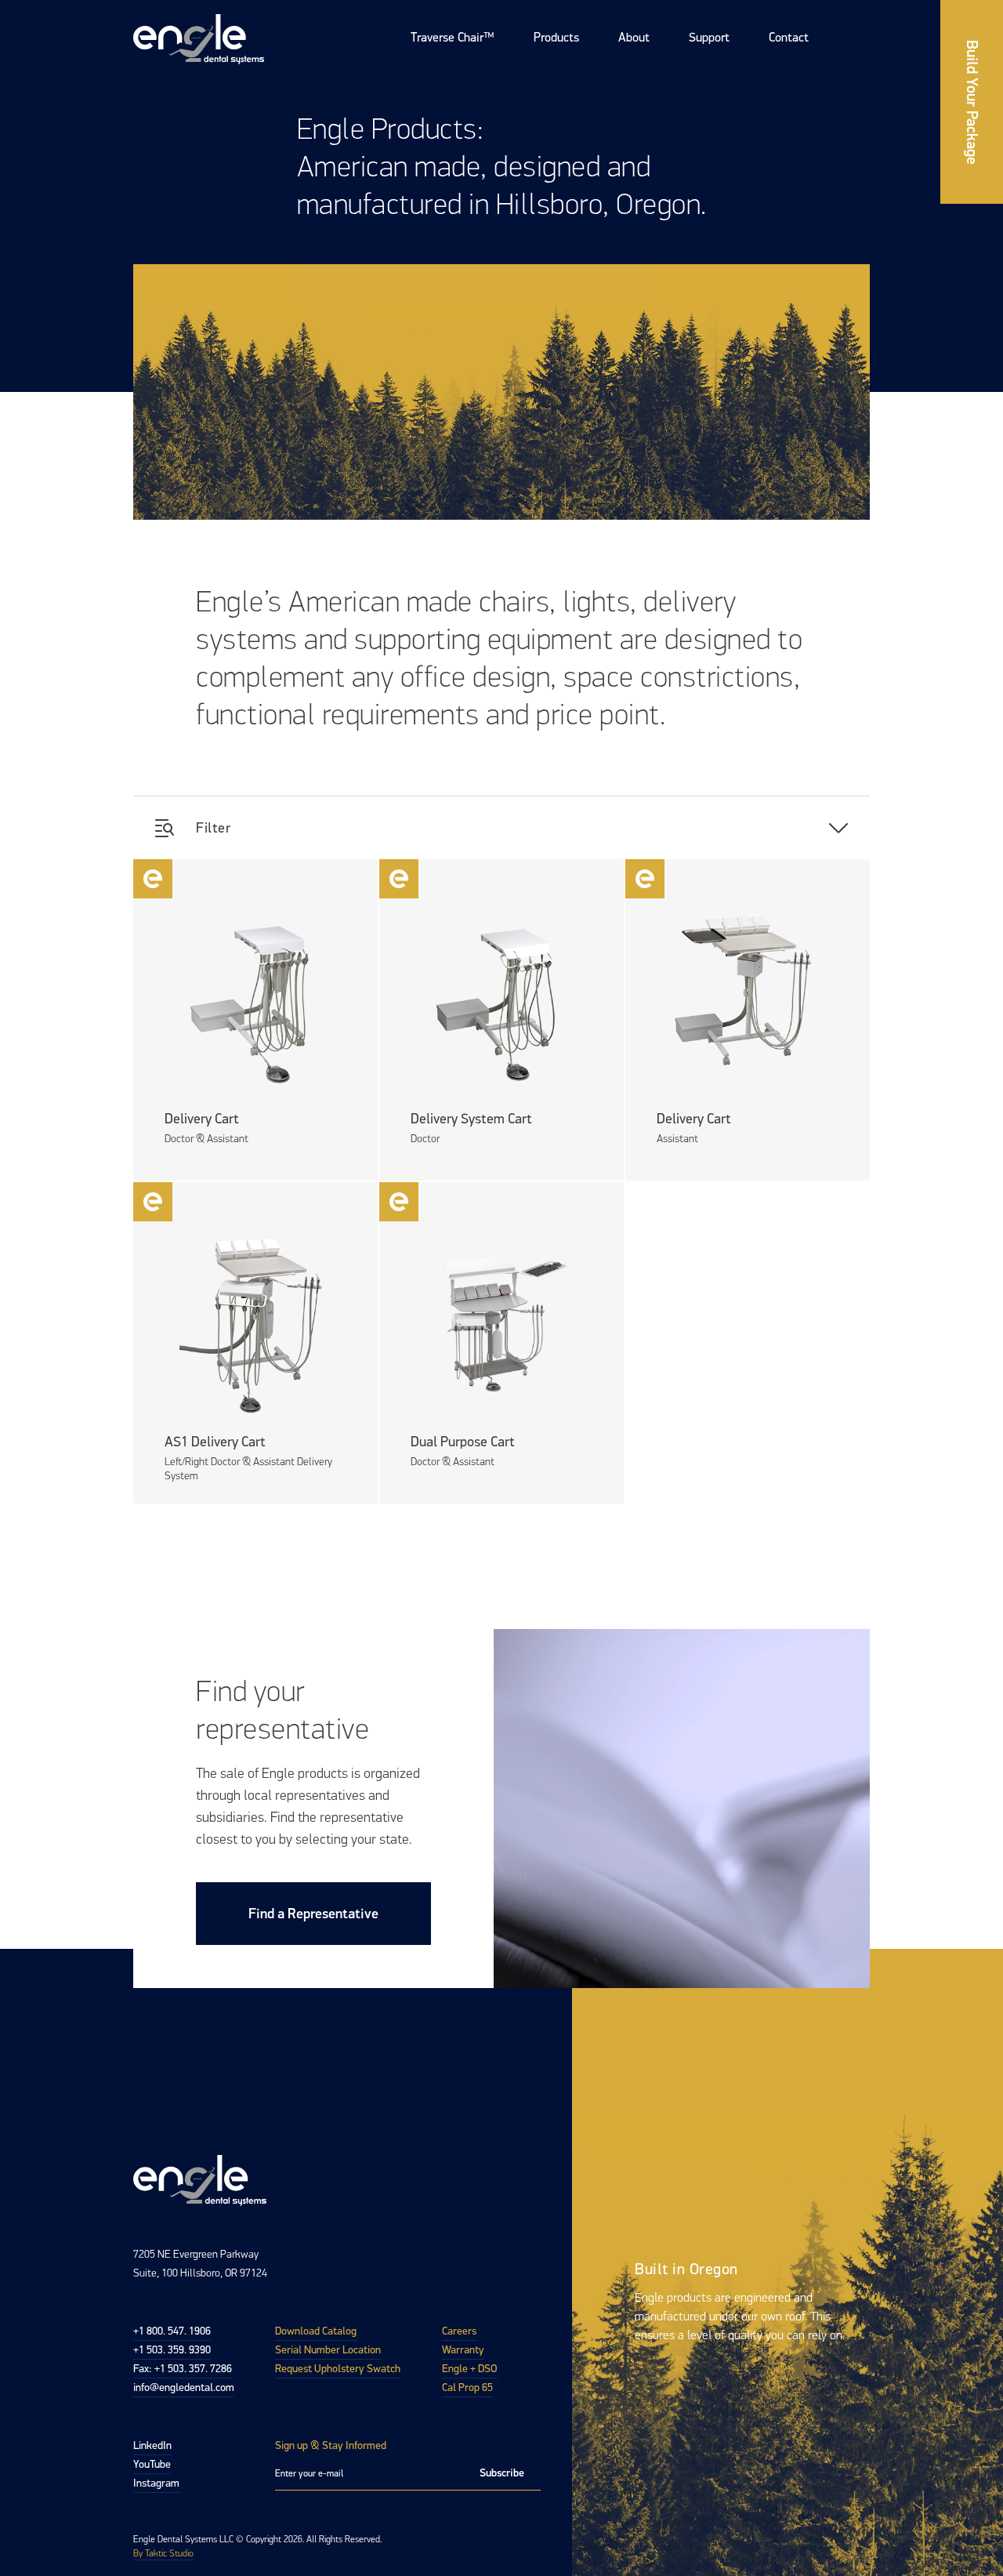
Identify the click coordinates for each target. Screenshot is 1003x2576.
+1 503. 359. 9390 (172, 2350)
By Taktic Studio (163, 2553)
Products (556, 37)
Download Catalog (316, 2331)
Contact (789, 37)
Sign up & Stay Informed (331, 2445)
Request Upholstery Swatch (338, 2369)
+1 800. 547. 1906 (172, 2331)
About (634, 37)
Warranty (463, 2350)
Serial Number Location (328, 2350)
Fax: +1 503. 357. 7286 (183, 2369)
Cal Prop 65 (467, 2387)
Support (709, 37)
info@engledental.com (184, 2387)
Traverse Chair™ (453, 37)
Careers (459, 2331)
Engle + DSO (470, 2369)
